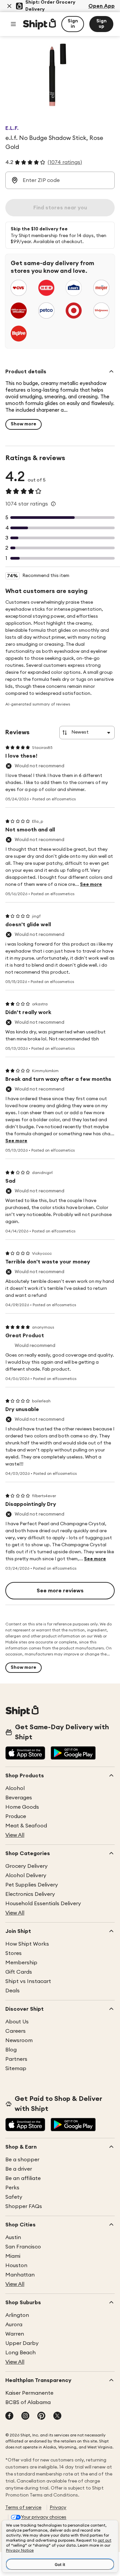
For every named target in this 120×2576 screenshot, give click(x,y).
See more (91, 884)
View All (15, 1835)
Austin (13, 2237)
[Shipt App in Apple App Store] (25, 1754)
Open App (101, 6)
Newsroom (19, 2040)
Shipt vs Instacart (28, 1981)
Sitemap (16, 2068)
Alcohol (15, 1788)
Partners (16, 2059)
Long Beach (20, 2353)
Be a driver (19, 2169)
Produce (16, 1816)
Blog (11, 2050)
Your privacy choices (44, 2517)
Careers (15, 2031)
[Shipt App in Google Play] (73, 1754)
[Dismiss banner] (9, 6)
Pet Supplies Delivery (32, 1885)
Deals (12, 1991)
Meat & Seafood (26, 1826)
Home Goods (22, 1807)
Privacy (58, 2508)
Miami (13, 2256)
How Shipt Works (27, 1944)
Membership (21, 1963)
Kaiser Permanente (29, 2393)
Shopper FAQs (24, 2206)
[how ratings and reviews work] (53, 504)
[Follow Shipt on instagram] (25, 2416)
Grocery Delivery (26, 1866)
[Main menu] (13, 24)
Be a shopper (22, 2160)
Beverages (19, 1798)
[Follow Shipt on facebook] (9, 2416)
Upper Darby (22, 2343)
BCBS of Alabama (28, 2402)
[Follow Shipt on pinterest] (41, 2416)
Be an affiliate (23, 2178)
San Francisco (23, 2247)
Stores (13, 1953)
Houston (16, 2265)
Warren (15, 2334)
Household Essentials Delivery (43, 1904)
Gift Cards (19, 1972)
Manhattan (20, 2275)
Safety (14, 2197)
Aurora (14, 2325)
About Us (17, 2022)
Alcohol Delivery (26, 1875)
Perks (12, 2188)
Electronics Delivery (30, 1894)
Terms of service (23, 2508)
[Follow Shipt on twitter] (57, 2416)
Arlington (17, 2315)
